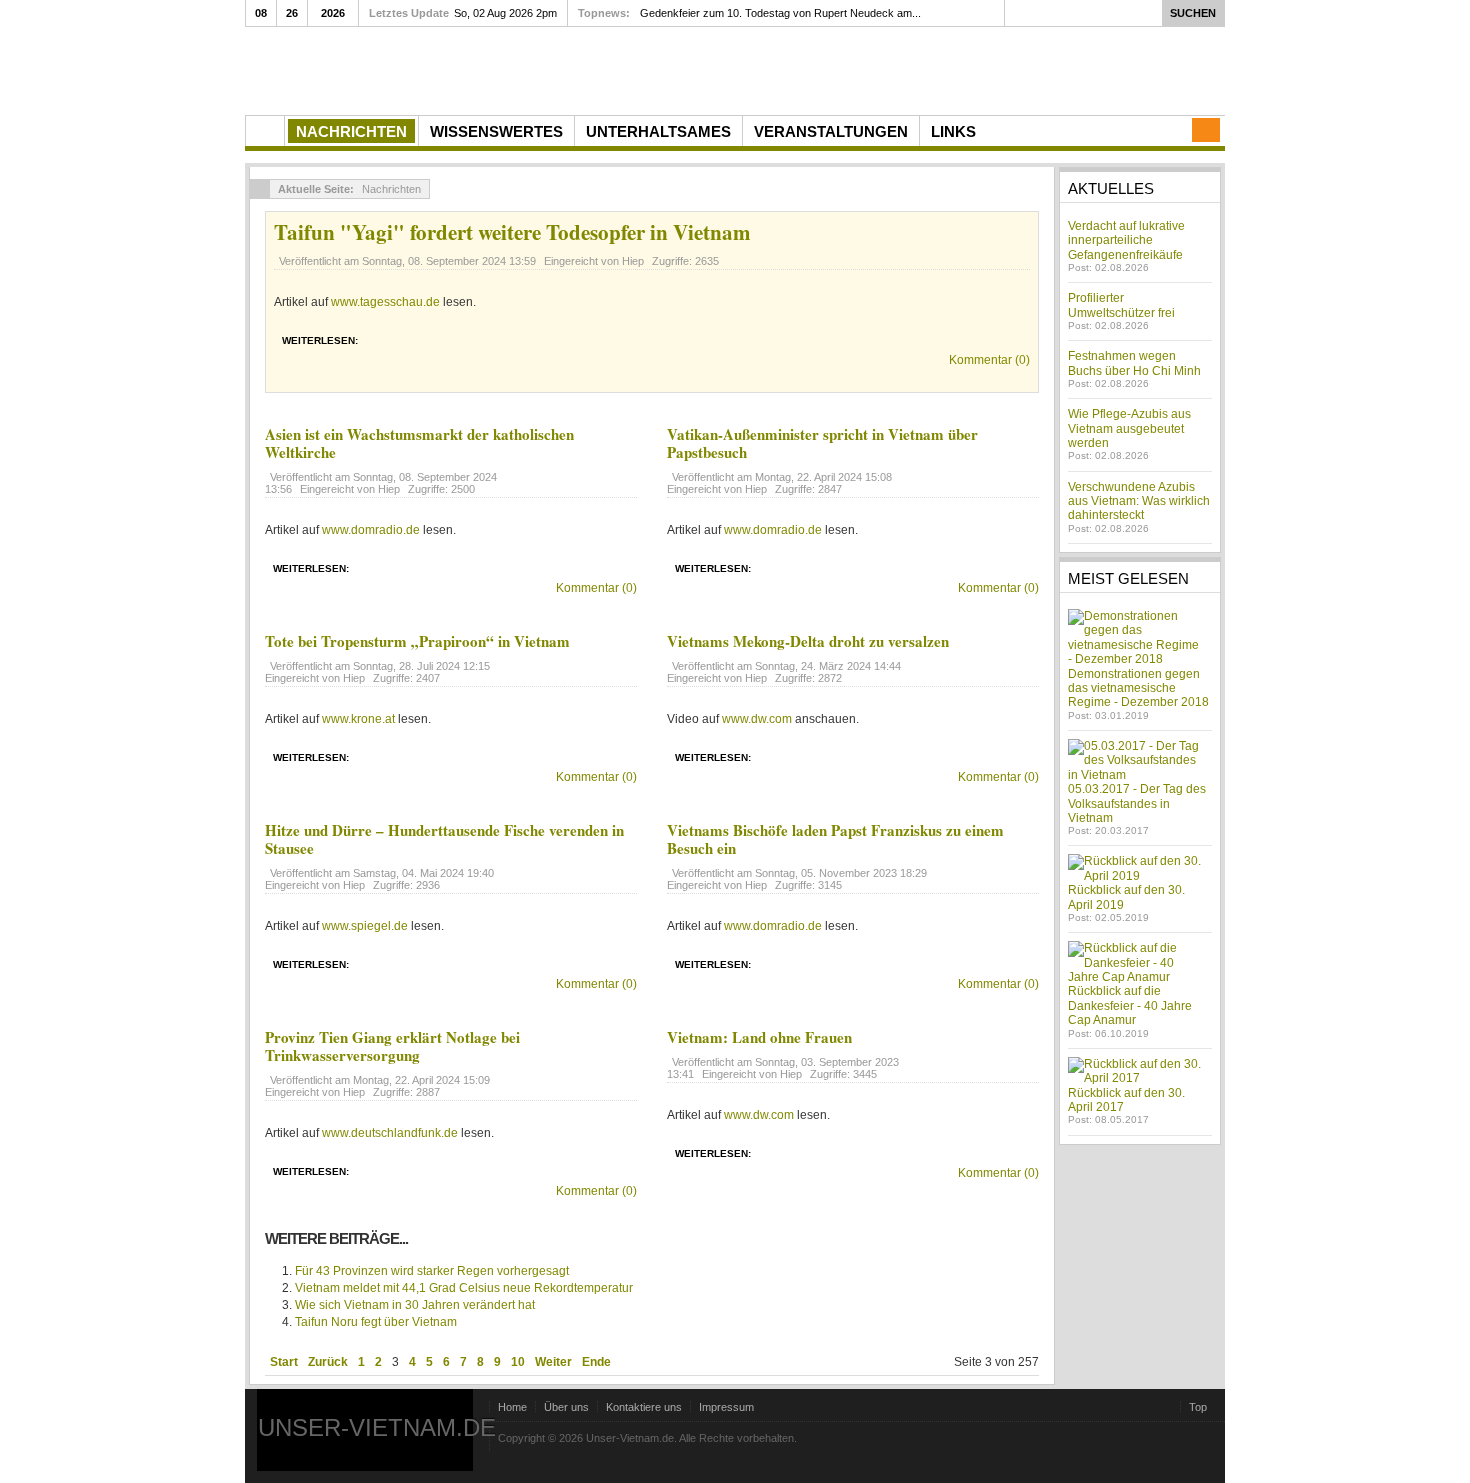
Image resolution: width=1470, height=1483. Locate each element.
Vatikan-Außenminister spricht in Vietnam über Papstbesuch (822, 443)
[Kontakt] (1206, 130)
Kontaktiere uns (644, 1407)
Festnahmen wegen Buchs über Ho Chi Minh (1134, 363)
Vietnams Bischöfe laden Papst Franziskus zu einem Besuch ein (835, 839)
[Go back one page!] (260, 189)
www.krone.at (358, 719)
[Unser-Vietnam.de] (434, 68)
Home (512, 1407)
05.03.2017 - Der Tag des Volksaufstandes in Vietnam (1137, 803)
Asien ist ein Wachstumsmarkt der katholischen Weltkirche (419, 443)
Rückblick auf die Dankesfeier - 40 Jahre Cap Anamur (1130, 1005)
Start (284, 1362)
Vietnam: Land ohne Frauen (759, 1037)
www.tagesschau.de (385, 302)
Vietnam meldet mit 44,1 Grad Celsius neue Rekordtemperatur (464, 1288)
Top (1198, 1407)
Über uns (566, 1407)
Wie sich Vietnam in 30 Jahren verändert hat (415, 1305)
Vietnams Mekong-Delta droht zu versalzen (808, 641)
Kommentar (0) (989, 360)
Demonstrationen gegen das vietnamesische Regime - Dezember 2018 (1138, 688)
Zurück (328, 1362)
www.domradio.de (371, 530)
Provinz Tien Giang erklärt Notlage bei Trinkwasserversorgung (392, 1046)
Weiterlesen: (320, 340)
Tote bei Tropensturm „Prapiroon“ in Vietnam (417, 641)
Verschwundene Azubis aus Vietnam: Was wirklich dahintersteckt (1139, 501)
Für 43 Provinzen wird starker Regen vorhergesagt (432, 1271)
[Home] (265, 131)
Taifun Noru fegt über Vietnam (376, 1322)
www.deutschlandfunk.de (390, 1133)
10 (518, 1362)
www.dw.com (757, 719)
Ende (596, 1362)
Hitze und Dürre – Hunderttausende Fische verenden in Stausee (444, 839)
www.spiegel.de (365, 926)
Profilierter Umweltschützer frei (1121, 305)
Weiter (553, 1362)
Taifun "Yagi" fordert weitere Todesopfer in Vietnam (512, 232)
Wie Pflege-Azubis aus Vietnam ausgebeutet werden (1129, 428)
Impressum (726, 1407)
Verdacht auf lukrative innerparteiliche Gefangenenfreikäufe (1126, 240)
